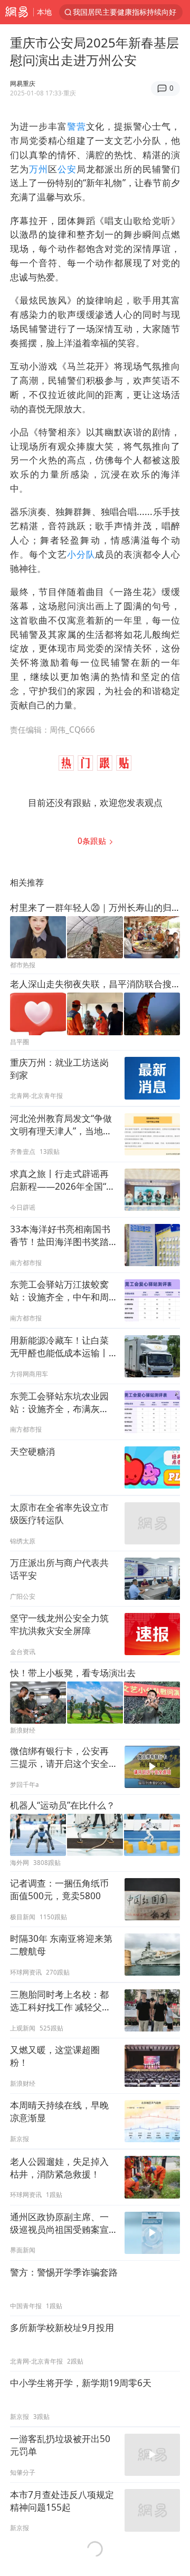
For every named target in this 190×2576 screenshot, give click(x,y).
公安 (67, 169)
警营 (77, 126)
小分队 (81, 554)
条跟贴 (93, 841)
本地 (44, 12)
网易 (17, 12)
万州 (39, 169)
